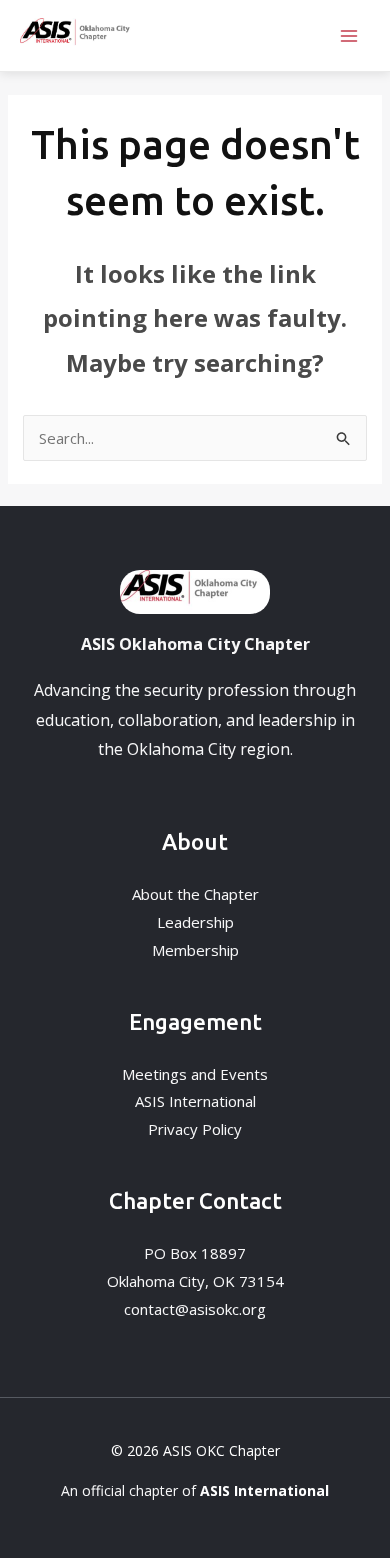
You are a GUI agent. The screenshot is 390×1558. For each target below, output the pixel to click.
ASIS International (195, 1101)
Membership (195, 950)
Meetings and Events (195, 1074)
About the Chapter (195, 894)
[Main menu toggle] (349, 35)
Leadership (195, 922)
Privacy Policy (195, 1129)
